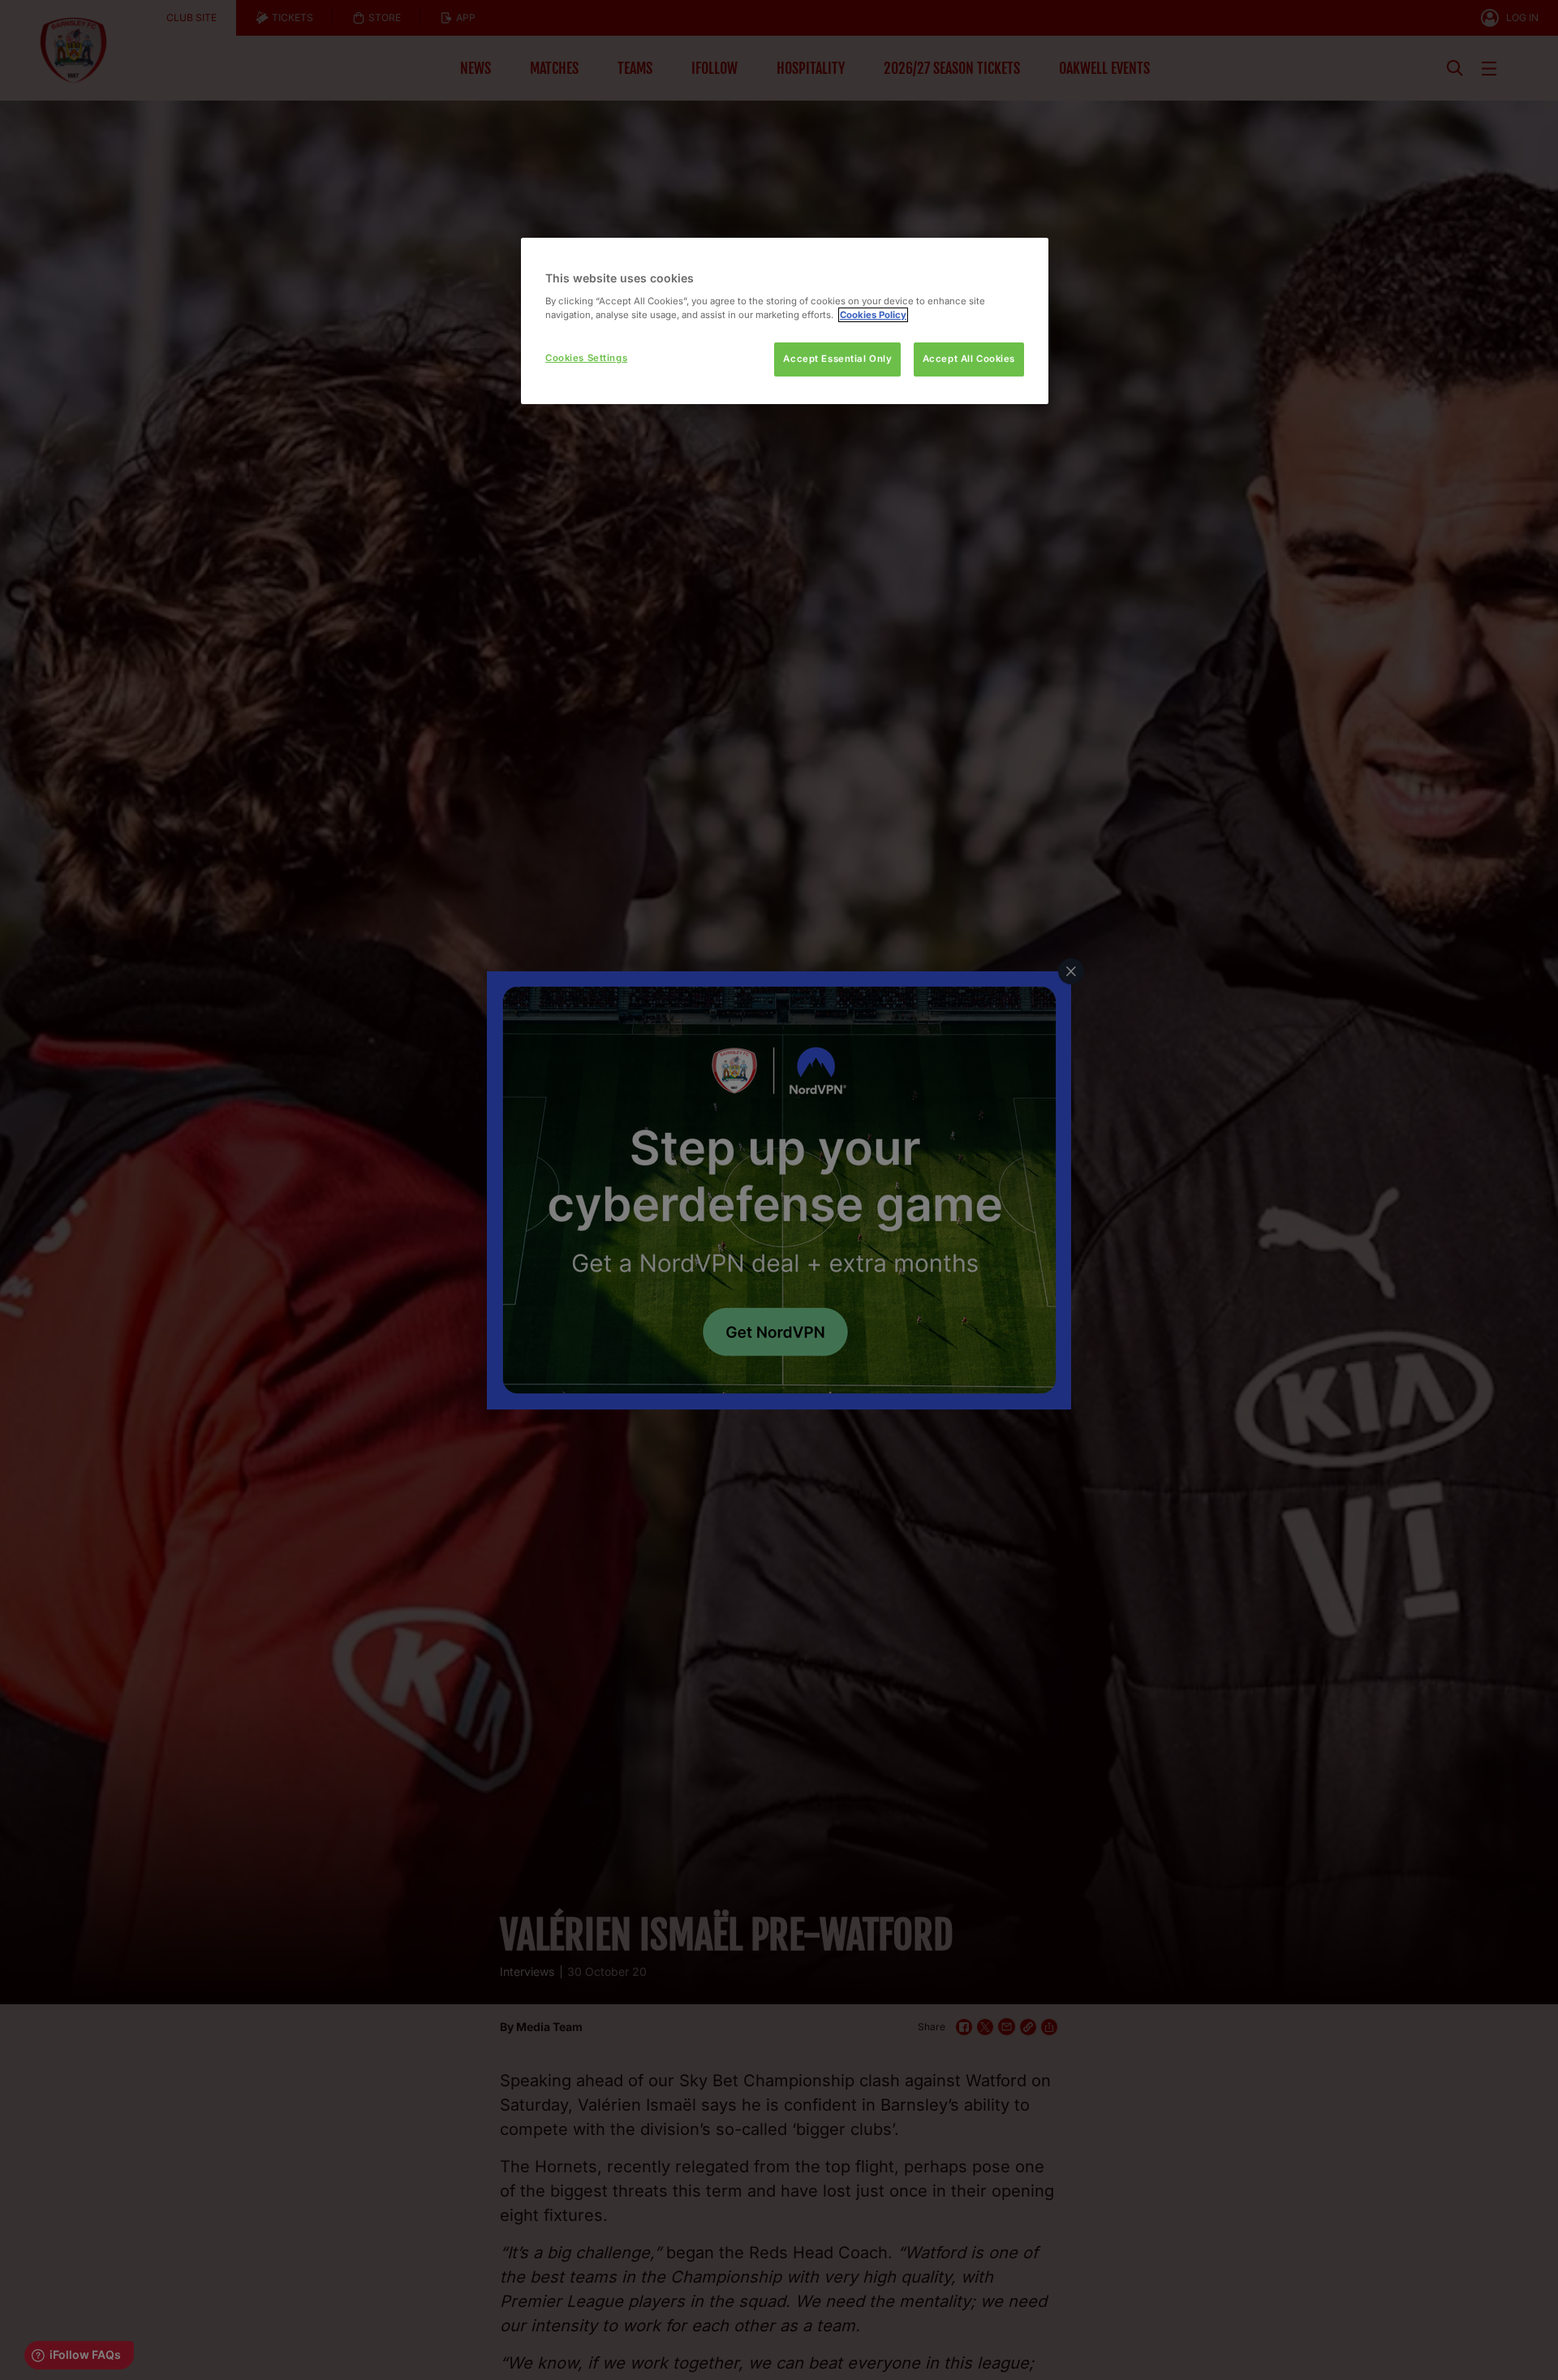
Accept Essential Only (837, 359)
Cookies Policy (873, 315)
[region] (785, 321)
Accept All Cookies (969, 359)
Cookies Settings (586, 358)
